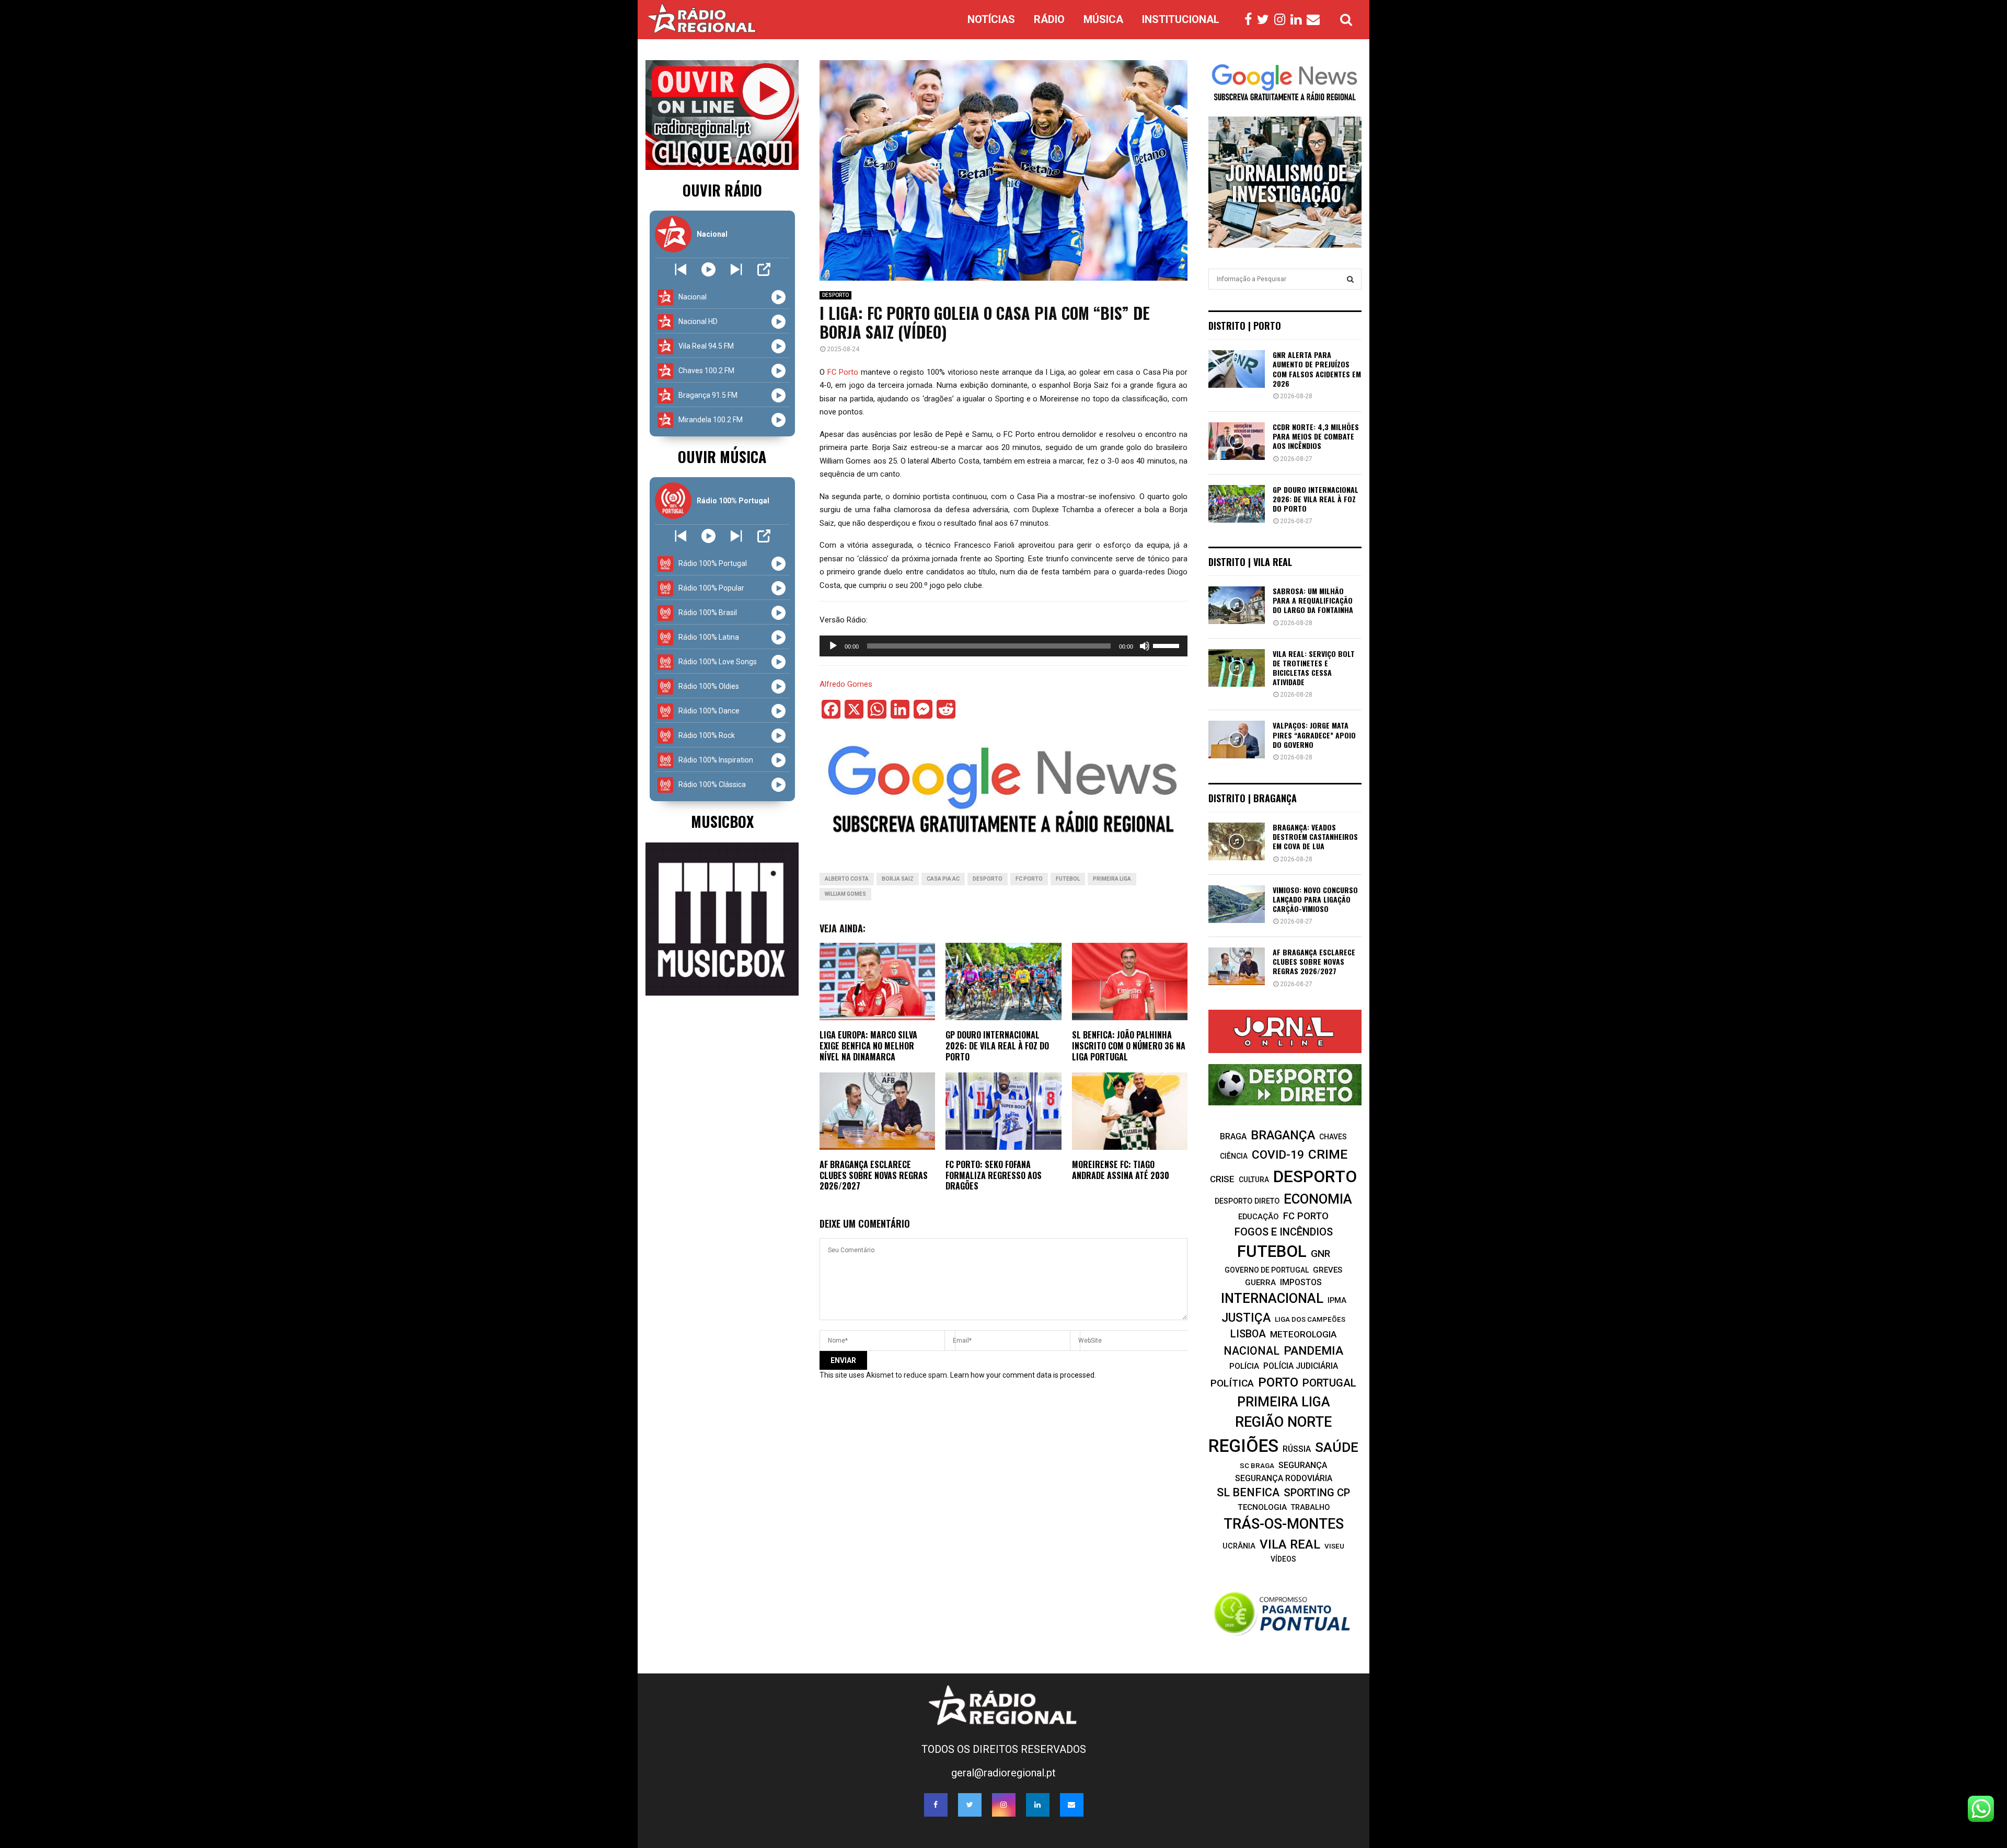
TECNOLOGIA (1262, 1507)
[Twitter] (1266, 20)
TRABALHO (1310, 1507)
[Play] (708, 269)
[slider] (1168, 645)
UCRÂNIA (1239, 1546)
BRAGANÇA (1283, 1135)
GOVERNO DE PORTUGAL (1267, 1270)
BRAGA (1233, 1136)
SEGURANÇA (1303, 1465)
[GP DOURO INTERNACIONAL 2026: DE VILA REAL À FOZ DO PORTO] (1237, 504)
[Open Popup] (764, 269)
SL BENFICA (1248, 1492)
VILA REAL (1290, 1544)
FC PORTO (1029, 879)
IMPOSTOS (1301, 1282)
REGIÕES (1243, 1446)
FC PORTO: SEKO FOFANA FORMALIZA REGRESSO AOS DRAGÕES (994, 1175)
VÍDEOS (1283, 1559)
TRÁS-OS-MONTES (1284, 1524)
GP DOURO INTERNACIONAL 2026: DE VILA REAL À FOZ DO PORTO (997, 1046)
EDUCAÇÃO (1259, 1217)
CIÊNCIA (1234, 1156)
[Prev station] (736, 269)
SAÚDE (1337, 1447)
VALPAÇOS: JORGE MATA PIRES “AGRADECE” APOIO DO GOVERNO (1314, 735)
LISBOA (1248, 1334)
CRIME (1328, 1154)
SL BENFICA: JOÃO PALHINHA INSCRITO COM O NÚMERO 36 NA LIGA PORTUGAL (1129, 1046)
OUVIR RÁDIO (722, 190)
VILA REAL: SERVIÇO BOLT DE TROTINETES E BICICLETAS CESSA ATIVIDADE (1314, 668)
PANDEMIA (1313, 1351)
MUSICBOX (722, 821)
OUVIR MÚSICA (722, 457)
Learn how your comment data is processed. (1023, 1375)
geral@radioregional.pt (1004, 1773)
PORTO (1278, 1382)
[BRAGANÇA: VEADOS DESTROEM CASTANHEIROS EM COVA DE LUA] (1237, 841)
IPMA (1337, 1300)
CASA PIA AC (943, 879)
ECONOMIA (1318, 1199)
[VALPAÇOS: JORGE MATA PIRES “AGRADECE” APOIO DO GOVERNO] (1237, 740)
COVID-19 (1278, 1155)
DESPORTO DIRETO (1247, 1201)
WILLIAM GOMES (845, 894)
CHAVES (1333, 1137)
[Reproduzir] (833, 646)
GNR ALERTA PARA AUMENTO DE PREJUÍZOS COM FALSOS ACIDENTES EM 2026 (1317, 369)
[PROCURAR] (1350, 279)
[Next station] (681, 269)
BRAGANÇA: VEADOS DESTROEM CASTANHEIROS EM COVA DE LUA (1315, 836)
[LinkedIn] (1299, 20)
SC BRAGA (1257, 1465)
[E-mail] (1316, 20)
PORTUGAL (1329, 1383)
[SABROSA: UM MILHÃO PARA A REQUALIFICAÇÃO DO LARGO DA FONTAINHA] (1237, 605)
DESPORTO (835, 295)
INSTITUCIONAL (1181, 19)
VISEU (1334, 1546)
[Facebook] (1251, 20)
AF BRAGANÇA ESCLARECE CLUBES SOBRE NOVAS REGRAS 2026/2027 (874, 1175)
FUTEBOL (1068, 879)
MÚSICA (1103, 19)
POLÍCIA (1244, 1366)
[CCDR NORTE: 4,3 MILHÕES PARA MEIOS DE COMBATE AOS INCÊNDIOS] (1237, 441)
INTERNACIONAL (1272, 1298)
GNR (1320, 1254)
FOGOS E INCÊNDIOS (1284, 1232)
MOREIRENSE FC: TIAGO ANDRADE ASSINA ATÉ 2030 (1121, 1170)
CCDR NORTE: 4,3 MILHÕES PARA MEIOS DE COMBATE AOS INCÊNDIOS (1316, 436)
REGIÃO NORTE (1283, 1422)
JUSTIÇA (1246, 1318)
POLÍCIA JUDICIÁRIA (1301, 1366)
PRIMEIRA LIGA (1112, 879)
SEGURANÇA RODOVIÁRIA (1284, 1478)
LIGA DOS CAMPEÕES (1310, 1319)
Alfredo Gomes (846, 684)
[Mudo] (1145, 646)
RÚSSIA (1297, 1449)
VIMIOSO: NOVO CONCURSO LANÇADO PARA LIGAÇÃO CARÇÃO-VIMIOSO (1315, 899)
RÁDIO (1049, 19)
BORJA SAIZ (898, 879)
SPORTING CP (1317, 1493)
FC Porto (843, 372)
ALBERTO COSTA (847, 879)
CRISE (1222, 1179)
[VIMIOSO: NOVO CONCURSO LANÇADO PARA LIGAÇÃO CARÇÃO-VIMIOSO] (1237, 904)
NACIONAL (1252, 1351)
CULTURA (1254, 1180)
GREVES (1328, 1270)
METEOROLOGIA (1303, 1334)
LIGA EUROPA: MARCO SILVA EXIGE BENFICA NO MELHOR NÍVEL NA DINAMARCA (868, 1046)
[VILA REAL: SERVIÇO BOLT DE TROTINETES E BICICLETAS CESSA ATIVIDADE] (1237, 668)
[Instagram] (1282, 20)
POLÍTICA (1232, 1383)
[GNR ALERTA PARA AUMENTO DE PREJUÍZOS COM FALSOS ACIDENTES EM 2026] (1237, 369)
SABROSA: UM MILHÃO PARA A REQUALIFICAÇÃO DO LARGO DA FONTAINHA (1313, 600)
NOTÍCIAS (991, 19)
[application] (1004, 646)
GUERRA (1260, 1283)
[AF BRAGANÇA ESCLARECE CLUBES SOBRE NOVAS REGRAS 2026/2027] (1237, 966)
